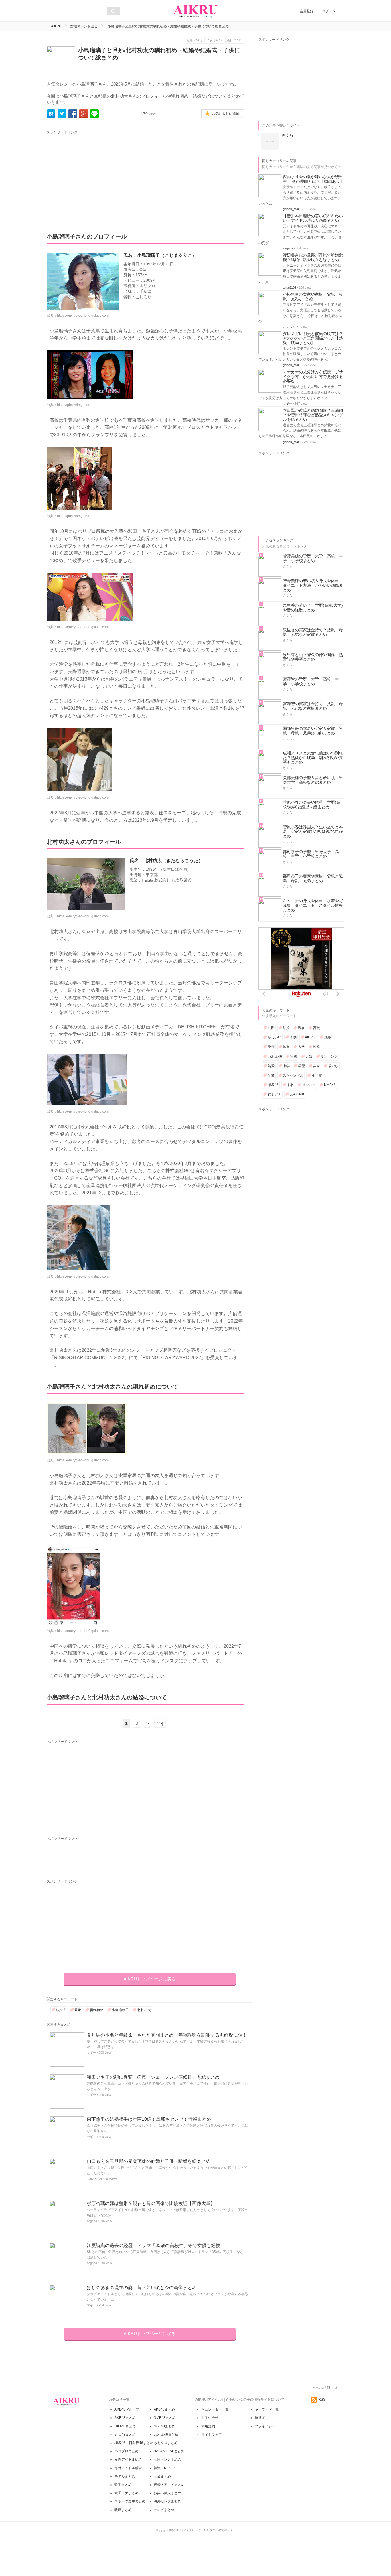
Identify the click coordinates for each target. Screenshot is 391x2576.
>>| (160, 1723)
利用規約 (208, 2426)
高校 (317, 1028)
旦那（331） (235, 40)
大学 (301, 1047)
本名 (290, 1085)
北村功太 (144, 2010)
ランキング (329, 1057)
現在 (301, 1028)
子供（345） (215, 40)
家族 (294, 1057)
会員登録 (307, 11)
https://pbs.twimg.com (74, 405)
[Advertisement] (100, 176)
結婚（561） (195, 40)
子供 (293, 1037)
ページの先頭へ (323, 2388)
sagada (92, 2221)
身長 (271, 1047)
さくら (288, 327)
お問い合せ (210, 2418)
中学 (286, 1066)
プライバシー (265, 2426)
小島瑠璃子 (120, 2010)
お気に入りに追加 (226, 114)
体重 (286, 1047)
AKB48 (310, 1037)
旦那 (78, 2010)
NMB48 (330, 1085)
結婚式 (61, 2010)
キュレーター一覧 (215, 2409)
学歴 (301, 1066)
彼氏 (271, 1028)
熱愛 (271, 1066)
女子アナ (275, 1094)
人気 (309, 1057)
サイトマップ (212, 2435)
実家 (317, 1066)
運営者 (260, 2418)
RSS (322, 2400)
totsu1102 (290, 287)
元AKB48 (297, 1094)
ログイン (329, 11)
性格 (317, 1047)
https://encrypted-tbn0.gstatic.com (83, 316)
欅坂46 (273, 1085)
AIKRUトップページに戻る (150, 1979)
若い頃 (333, 1066)
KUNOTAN (94, 2179)
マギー (91, 2053)
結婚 (286, 1028)
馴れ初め (96, 2010)
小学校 (317, 1075)
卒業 (271, 1075)
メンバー (309, 1085)
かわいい (275, 1037)
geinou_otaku (292, 209)
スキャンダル (293, 1075)
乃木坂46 (275, 1057)
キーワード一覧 (267, 2409)
